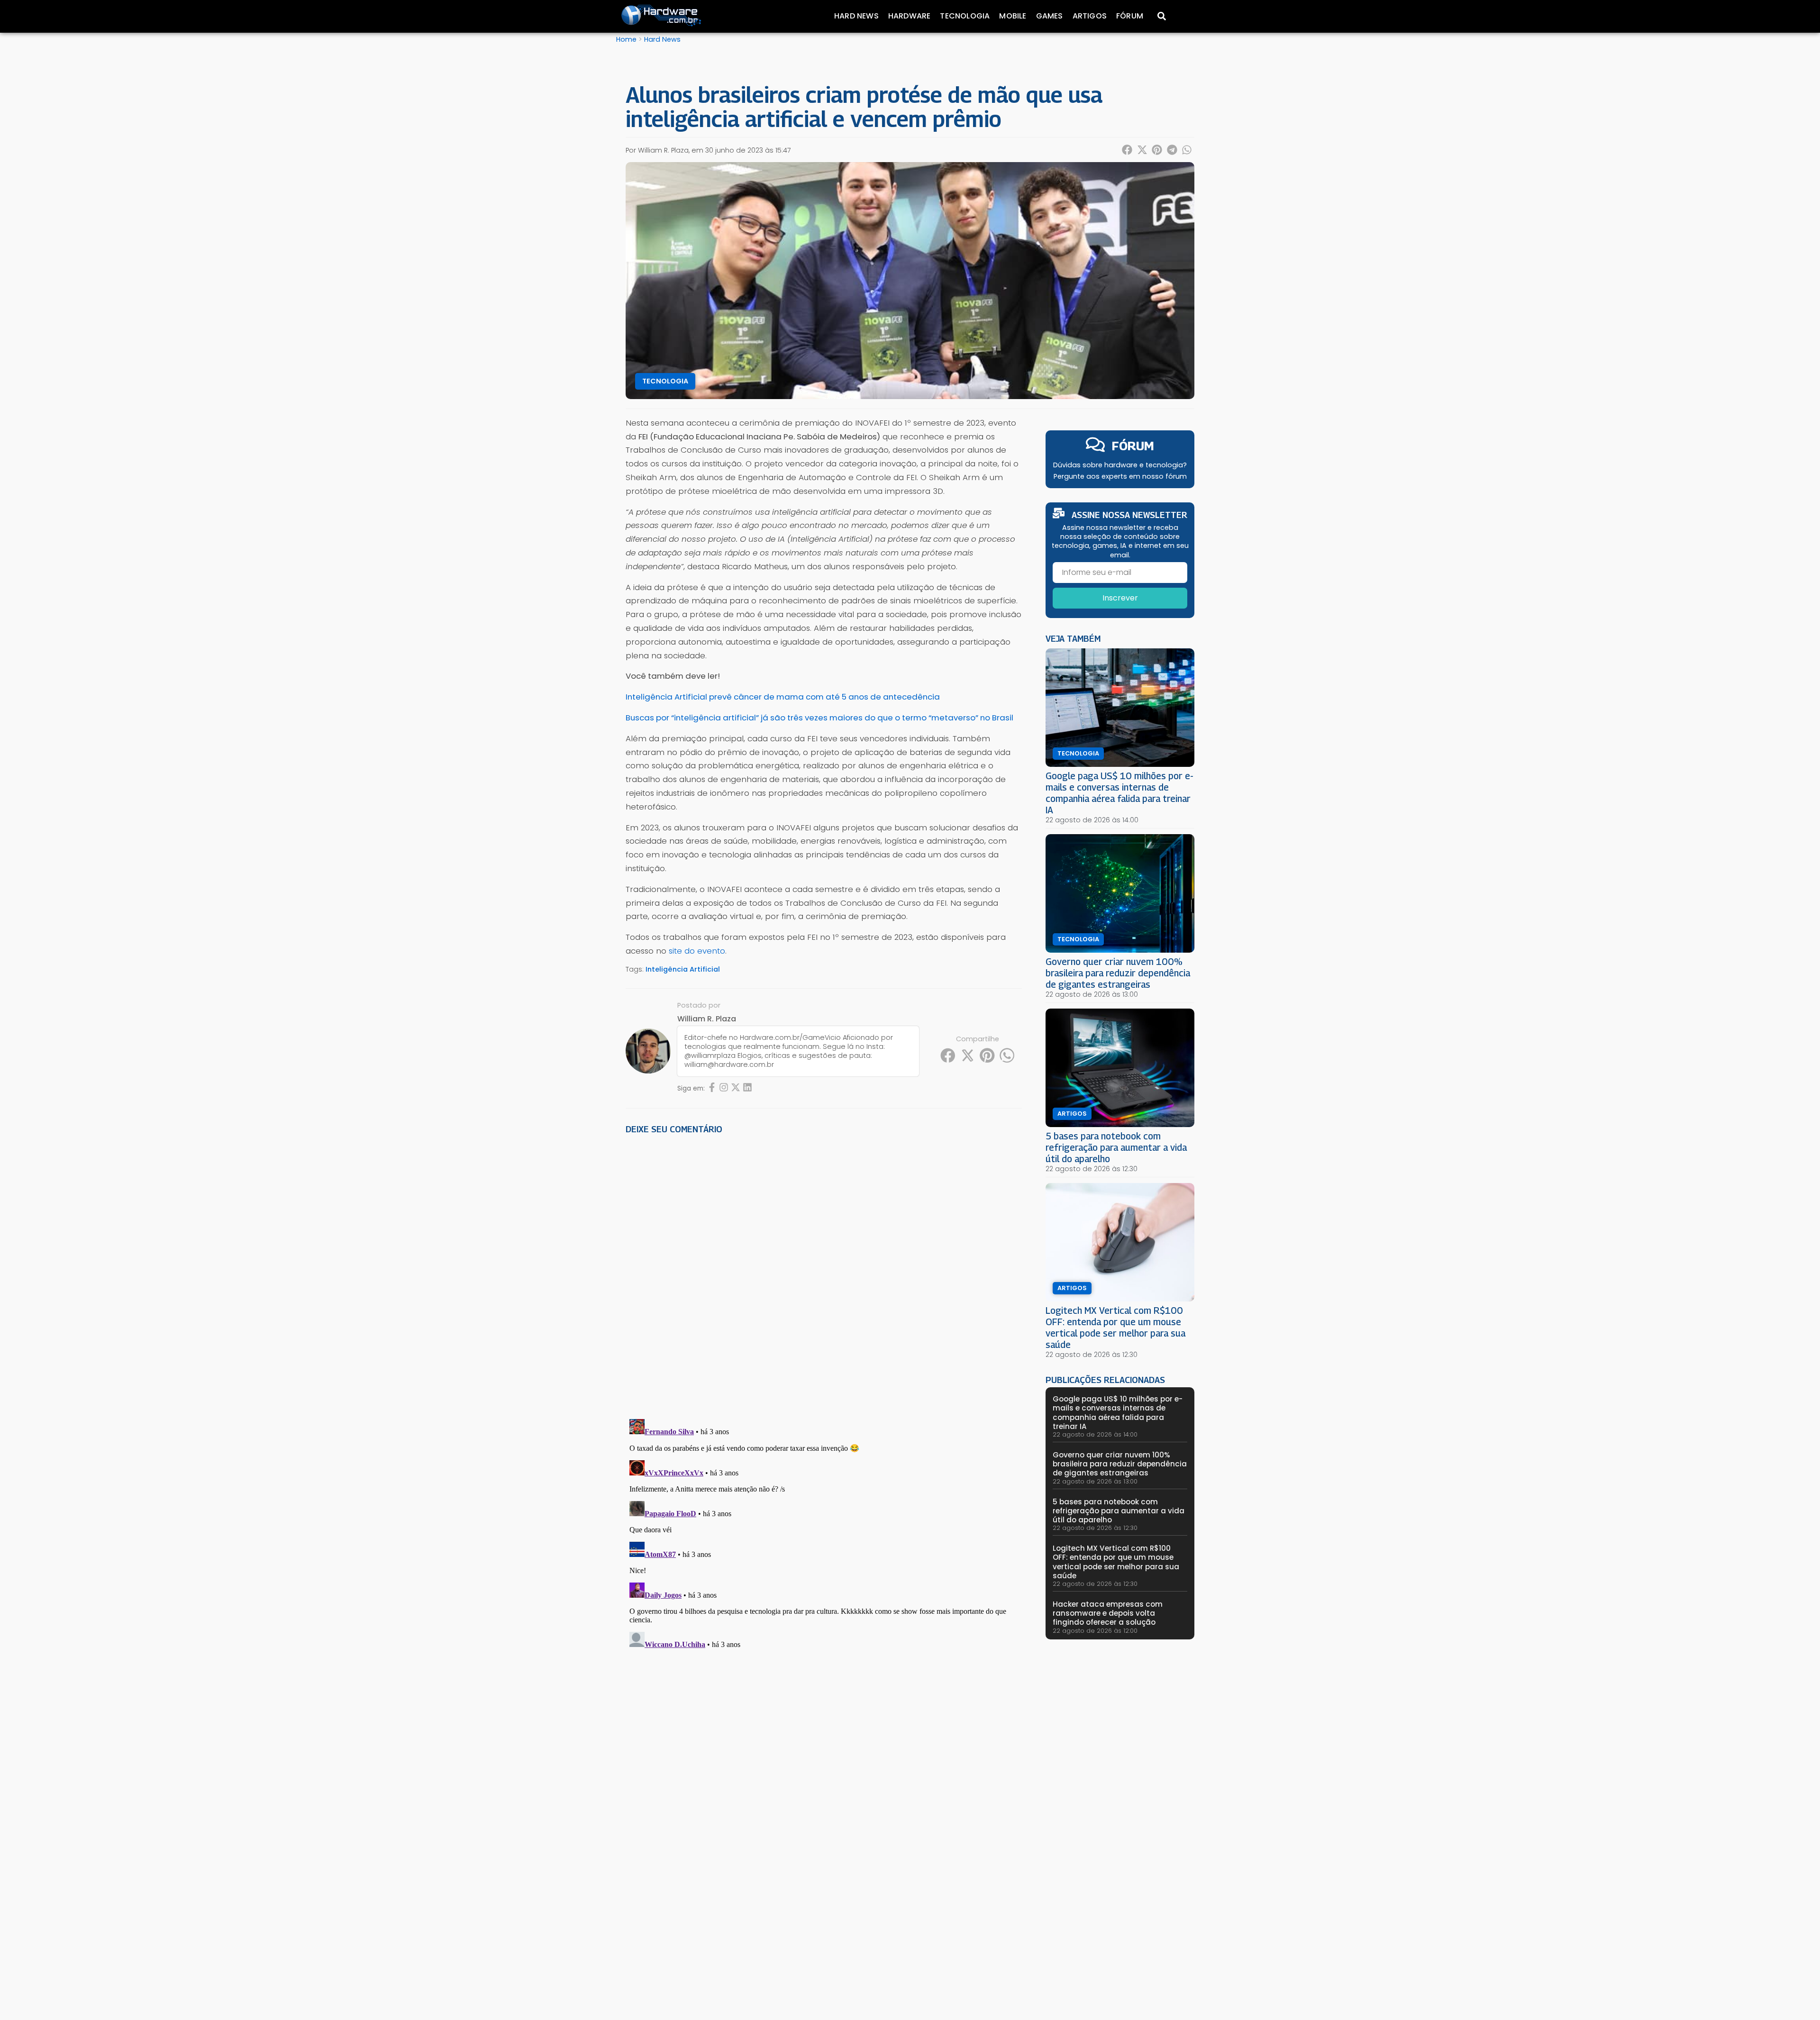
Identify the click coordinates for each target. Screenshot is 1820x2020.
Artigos (1090, 16)
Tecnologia (965, 16)
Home (626, 39)
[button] (1128, 150)
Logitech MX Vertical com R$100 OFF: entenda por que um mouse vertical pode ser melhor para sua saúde (1115, 1327)
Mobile (1013, 16)
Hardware (910, 16)
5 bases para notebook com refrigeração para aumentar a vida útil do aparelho (1116, 1147)
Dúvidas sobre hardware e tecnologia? (1120, 465)
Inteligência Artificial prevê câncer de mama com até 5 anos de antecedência (783, 697)
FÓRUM (1133, 446)
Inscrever (1120, 598)
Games (1050, 16)
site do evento (697, 951)
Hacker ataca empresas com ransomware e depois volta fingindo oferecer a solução (1108, 1613)
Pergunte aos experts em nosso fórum (1120, 476)
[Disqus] (824, 1274)
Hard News (856, 16)
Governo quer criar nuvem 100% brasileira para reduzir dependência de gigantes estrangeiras (1118, 973)
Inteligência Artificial (683, 969)
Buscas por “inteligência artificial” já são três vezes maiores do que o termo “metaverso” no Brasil (819, 718)
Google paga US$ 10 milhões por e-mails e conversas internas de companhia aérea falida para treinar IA (1119, 793)
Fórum (1130, 16)
